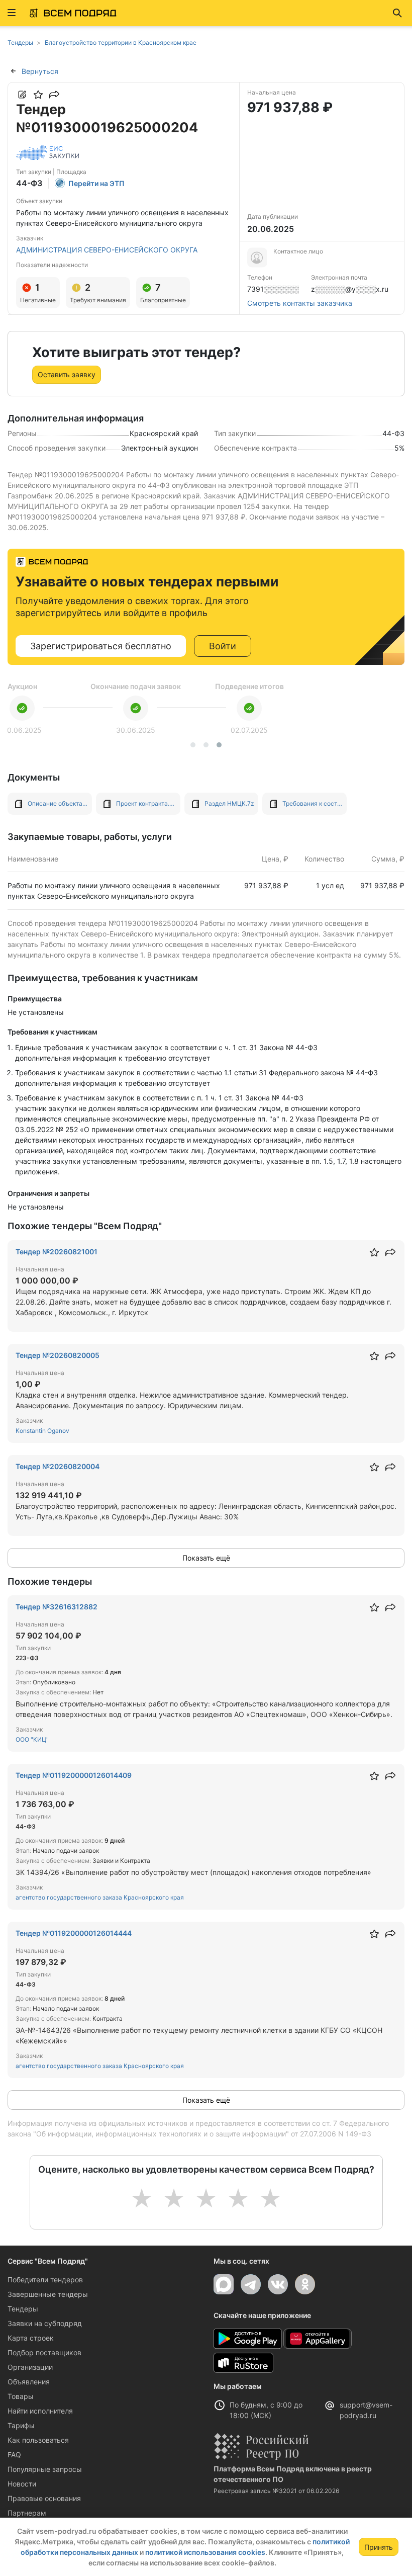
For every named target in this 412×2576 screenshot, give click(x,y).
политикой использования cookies (205, 2552)
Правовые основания (44, 2498)
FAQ (14, 2455)
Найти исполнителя (40, 2411)
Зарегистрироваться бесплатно (101, 646)
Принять (379, 2547)
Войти (223, 646)
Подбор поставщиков (44, 2352)
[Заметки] (22, 95)
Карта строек (31, 2338)
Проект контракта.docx (146, 803)
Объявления (29, 2382)
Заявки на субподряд (45, 2323)
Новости (22, 2484)
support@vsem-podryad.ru (366, 2410)
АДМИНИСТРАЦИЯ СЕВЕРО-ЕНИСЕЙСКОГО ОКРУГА (107, 250)
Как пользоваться (38, 2440)
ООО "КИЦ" (32, 1739)
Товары (21, 2396)
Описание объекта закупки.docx (58, 803)
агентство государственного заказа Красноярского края (100, 1897)
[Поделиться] (54, 95)
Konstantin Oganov (42, 1431)
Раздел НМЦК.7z (229, 803)
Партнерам (27, 2513)
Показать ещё (206, 1558)
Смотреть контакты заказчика (300, 303)
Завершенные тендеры (48, 2294)
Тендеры (23, 2309)
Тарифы (21, 2425)
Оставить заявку (67, 374)
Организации (30, 2367)
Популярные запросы (45, 2469)
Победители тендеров (45, 2280)
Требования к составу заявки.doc (313, 803)
